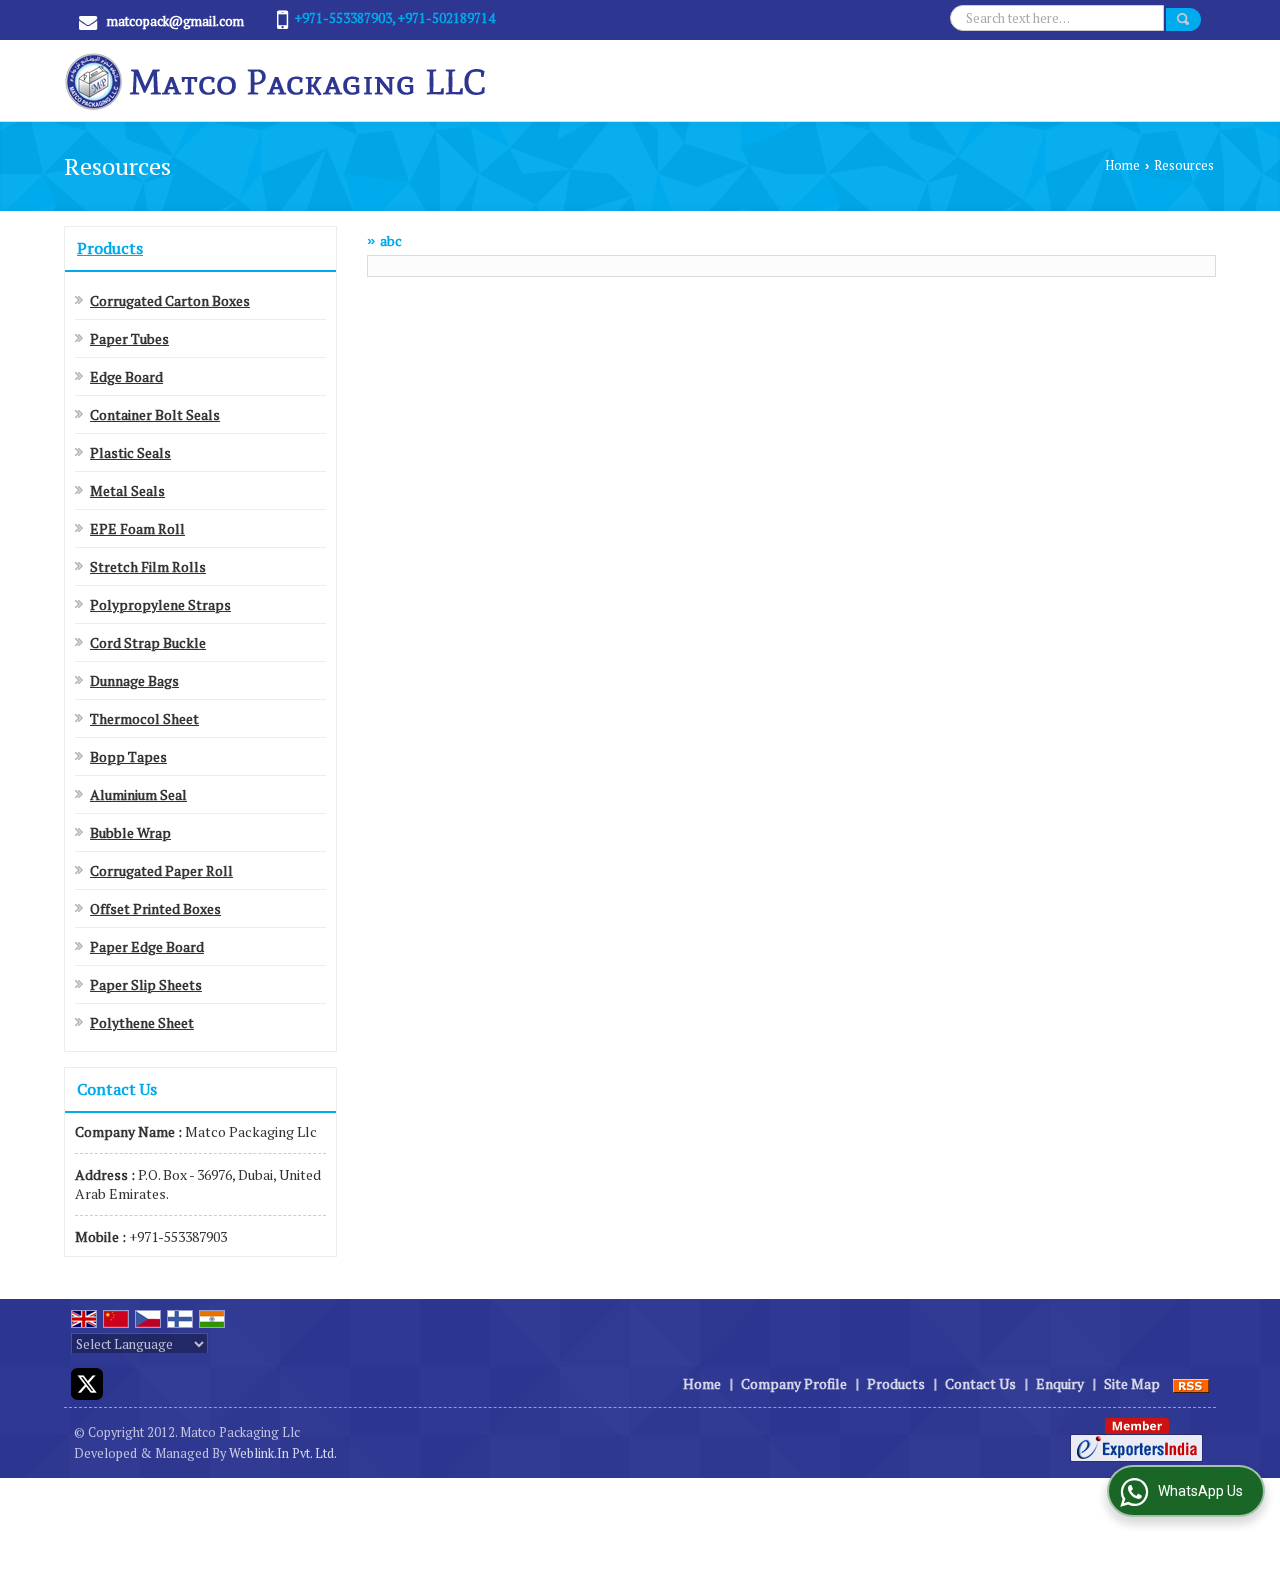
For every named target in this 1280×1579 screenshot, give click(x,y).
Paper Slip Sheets (146, 984)
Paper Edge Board (147, 946)
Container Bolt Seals (155, 414)
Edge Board (126, 376)
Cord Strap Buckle (148, 642)
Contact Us (980, 1383)
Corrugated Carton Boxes (170, 300)
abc (391, 240)
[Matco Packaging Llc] (276, 80)
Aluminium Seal (138, 794)
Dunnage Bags (134, 680)
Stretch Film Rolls (148, 566)
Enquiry (1060, 1383)
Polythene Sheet (142, 1022)
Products (110, 248)
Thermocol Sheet (144, 718)
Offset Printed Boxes (155, 908)
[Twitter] (87, 1381)
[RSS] (1191, 1383)
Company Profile (794, 1383)
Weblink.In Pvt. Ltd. (283, 1453)
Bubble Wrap (130, 832)
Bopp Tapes (128, 756)
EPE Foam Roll (137, 528)
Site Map (1132, 1383)
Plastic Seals (130, 452)
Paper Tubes (129, 338)
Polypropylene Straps (160, 604)
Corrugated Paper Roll (161, 870)
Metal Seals (127, 490)
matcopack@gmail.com (175, 21)
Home (1122, 165)
